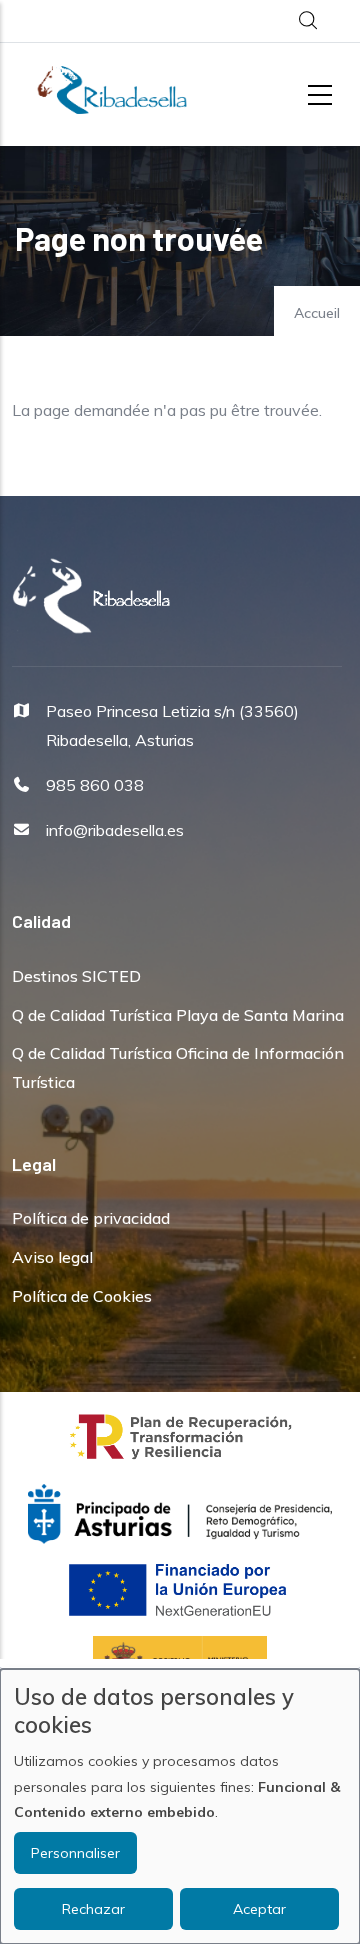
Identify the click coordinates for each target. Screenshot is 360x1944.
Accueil (317, 313)
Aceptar (259, 1909)
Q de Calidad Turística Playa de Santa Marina (178, 1015)
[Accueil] (112, 90)
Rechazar (93, 1909)
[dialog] (180, 1806)
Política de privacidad (91, 1218)
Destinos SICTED (76, 976)
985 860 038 (95, 785)
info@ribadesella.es (115, 830)
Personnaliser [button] (75, 1853)
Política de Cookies (82, 1296)
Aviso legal (52, 1257)
